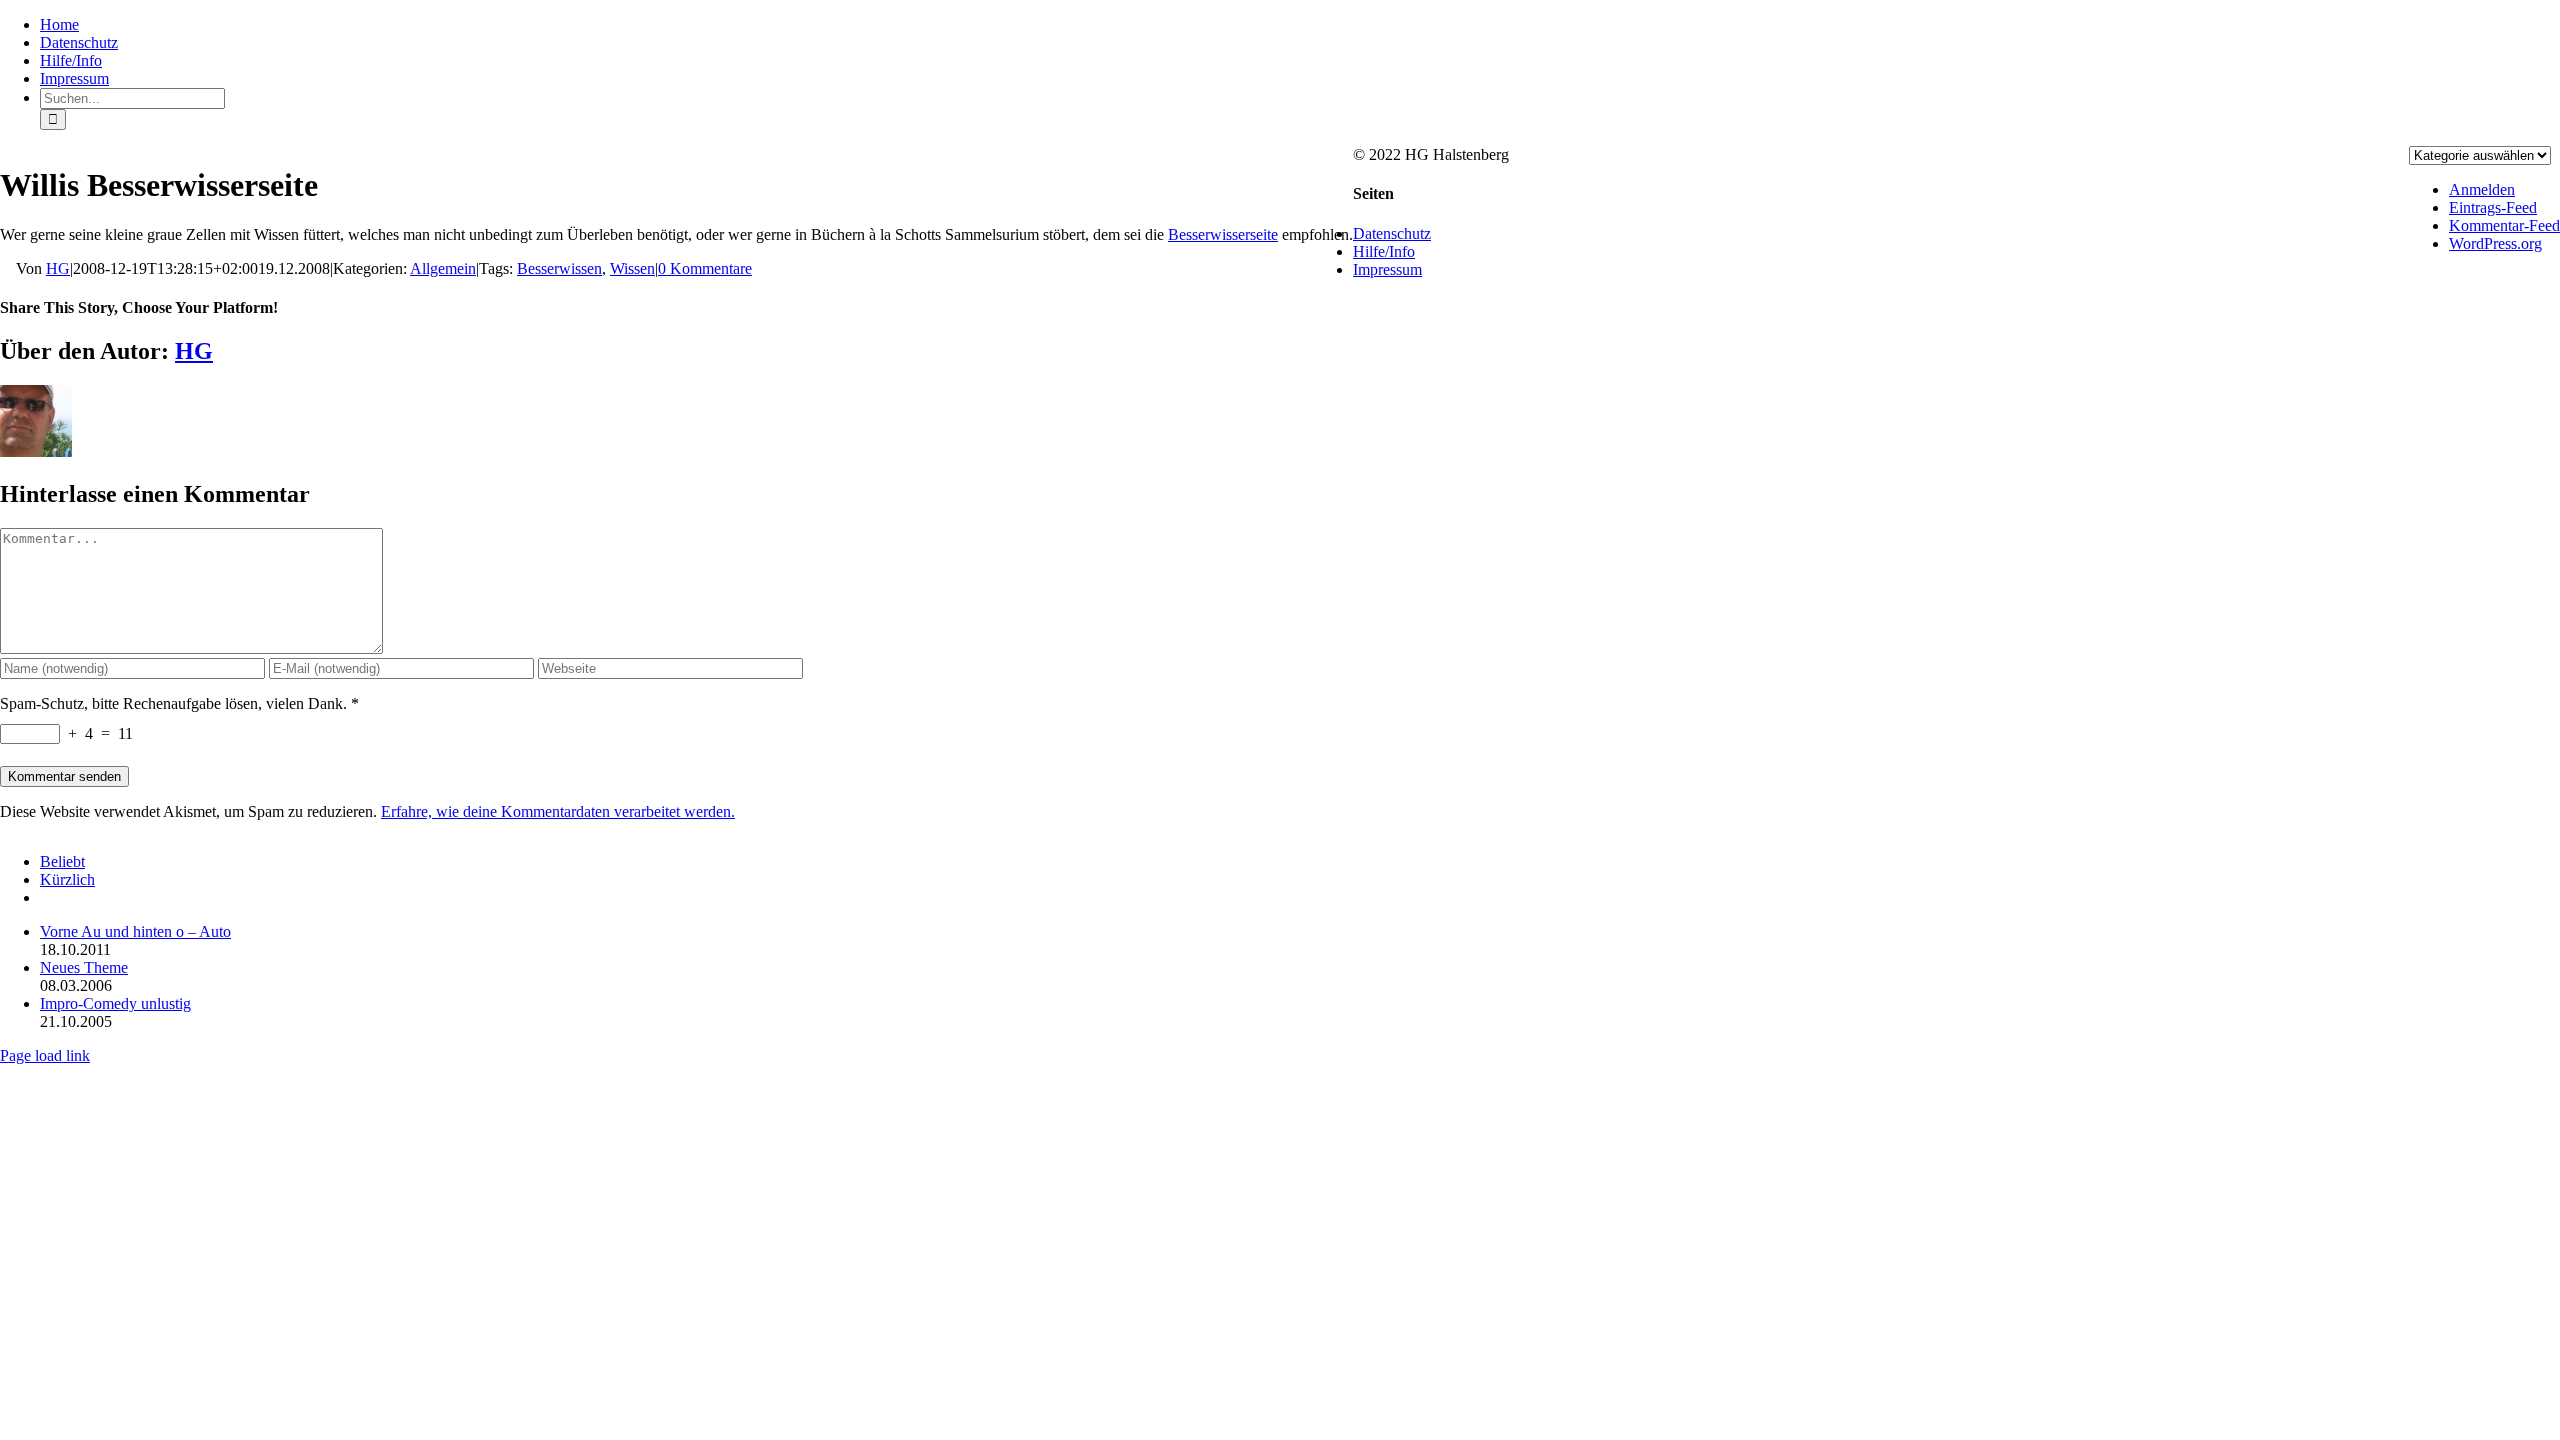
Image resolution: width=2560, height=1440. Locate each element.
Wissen (632, 268)
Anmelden (2482, 189)
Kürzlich (67, 879)
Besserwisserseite (1223, 234)
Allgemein (443, 268)
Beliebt (62, 861)
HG (58, 268)
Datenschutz (1392, 233)
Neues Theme (84, 967)
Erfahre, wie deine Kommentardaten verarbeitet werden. (558, 811)
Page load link (45, 1055)
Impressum (1387, 269)
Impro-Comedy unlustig (115, 1003)
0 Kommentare (705, 268)
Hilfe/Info (1384, 251)
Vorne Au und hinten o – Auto (135, 931)
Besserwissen (559, 268)
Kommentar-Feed (2504, 225)
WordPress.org (2495, 243)
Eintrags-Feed (2493, 207)
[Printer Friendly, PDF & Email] (8, 269)
